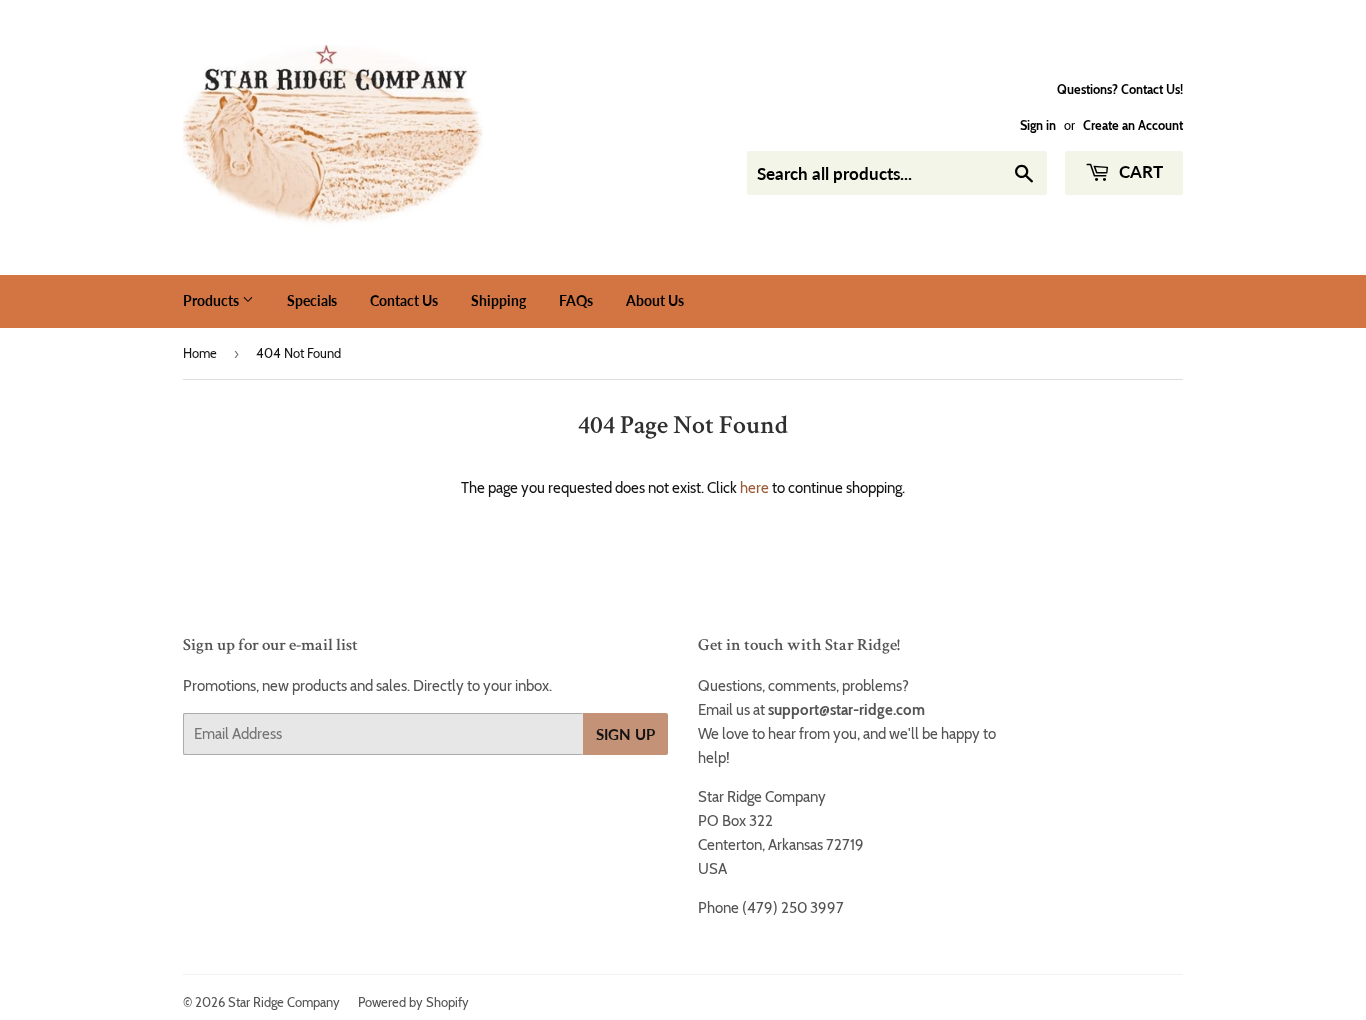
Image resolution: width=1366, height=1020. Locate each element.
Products (212, 300)
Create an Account (1133, 125)
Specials (312, 300)
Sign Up (625, 734)
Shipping (498, 300)
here (754, 488)
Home (200, 353)
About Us (655, 300)
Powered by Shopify (413, 1002)
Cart (1139, 171)
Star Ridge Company (284, 1002)
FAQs (576, 300)
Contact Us (404, 300)
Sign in (1038, 125)
